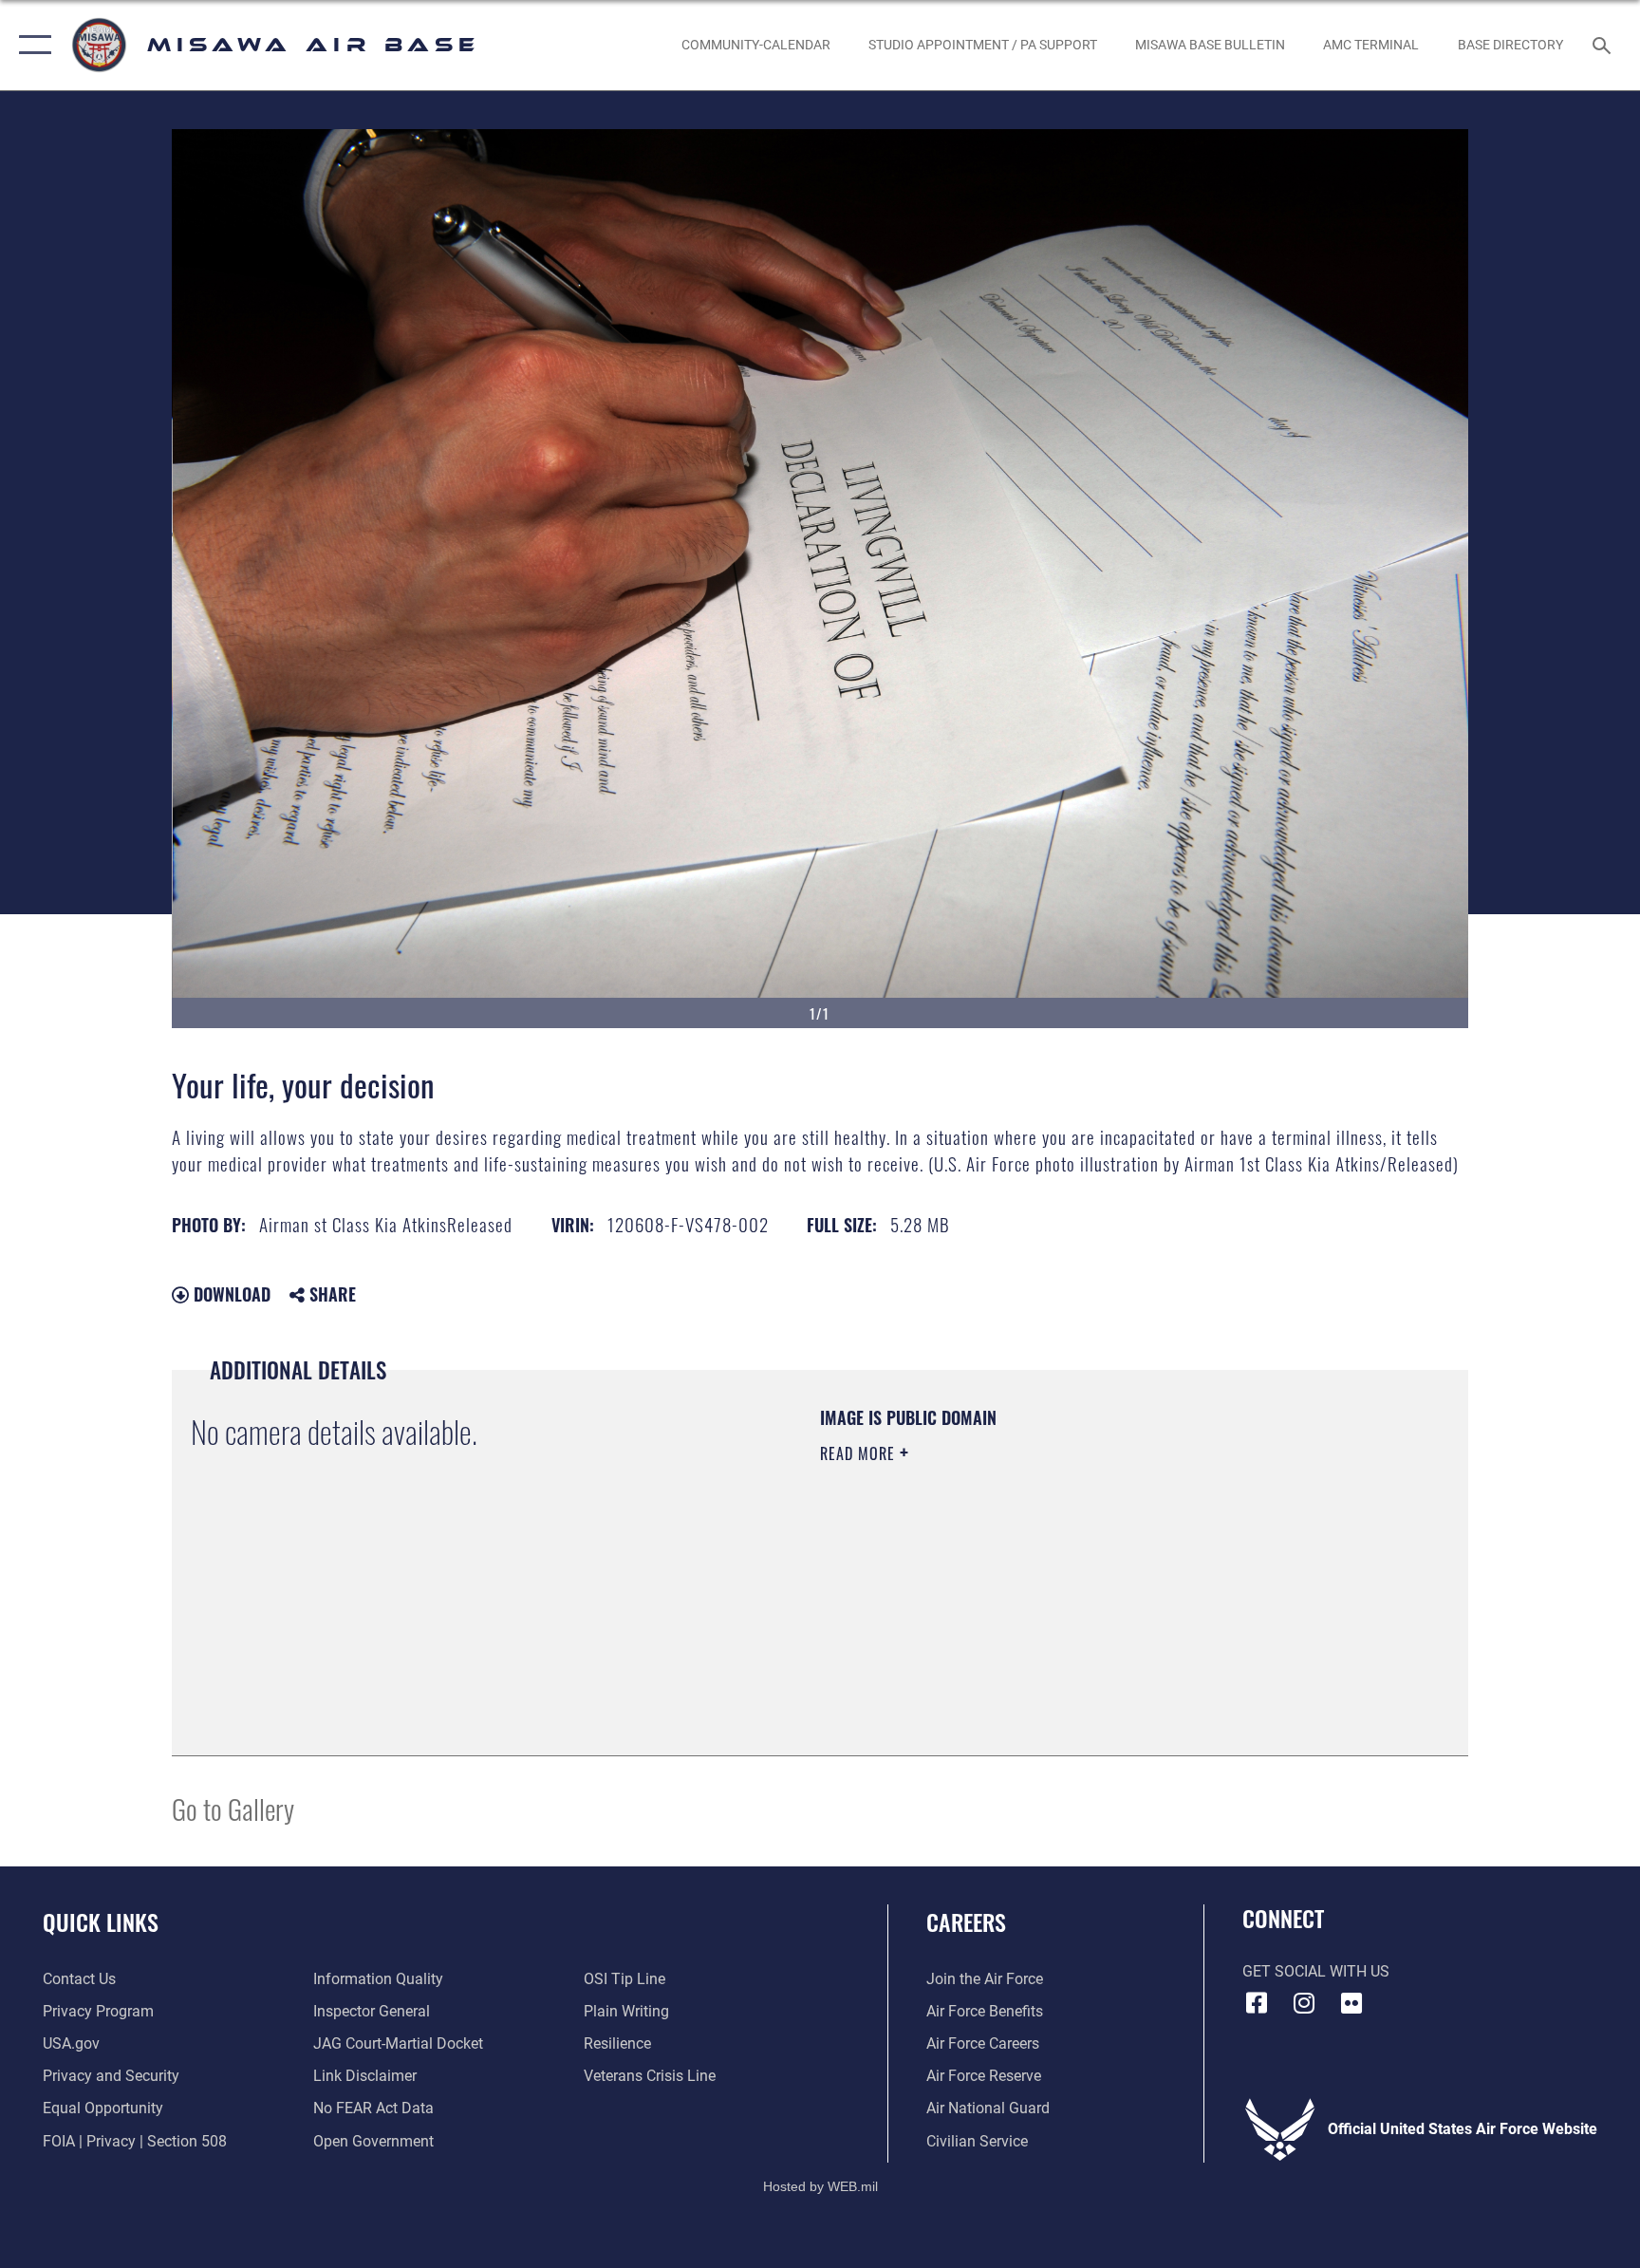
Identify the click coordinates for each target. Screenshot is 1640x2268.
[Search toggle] (1604, 45)
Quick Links (101, 1921)
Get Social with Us (1316, 1971)
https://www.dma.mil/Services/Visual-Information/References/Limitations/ (1043, 1574)
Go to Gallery (233, 1808)
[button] (31, 45)
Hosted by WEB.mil (820, 2186)
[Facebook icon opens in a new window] (1257, 2003)
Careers (966, 1921)
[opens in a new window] (1351, 2003)
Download (230, 1294)
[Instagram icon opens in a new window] (1304, 2003)
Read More (860, 1453)
